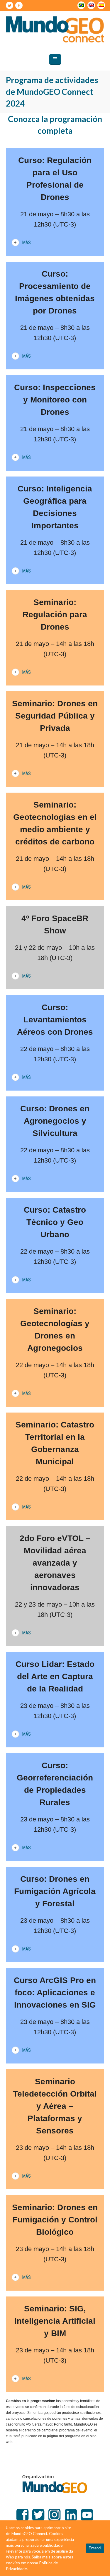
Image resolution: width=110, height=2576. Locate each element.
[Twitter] (9, 6)
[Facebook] (19, 6)
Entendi (95, 2548)
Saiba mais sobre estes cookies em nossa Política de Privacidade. (40, 2563)
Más (26, 242)
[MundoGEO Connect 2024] (55, 29)
